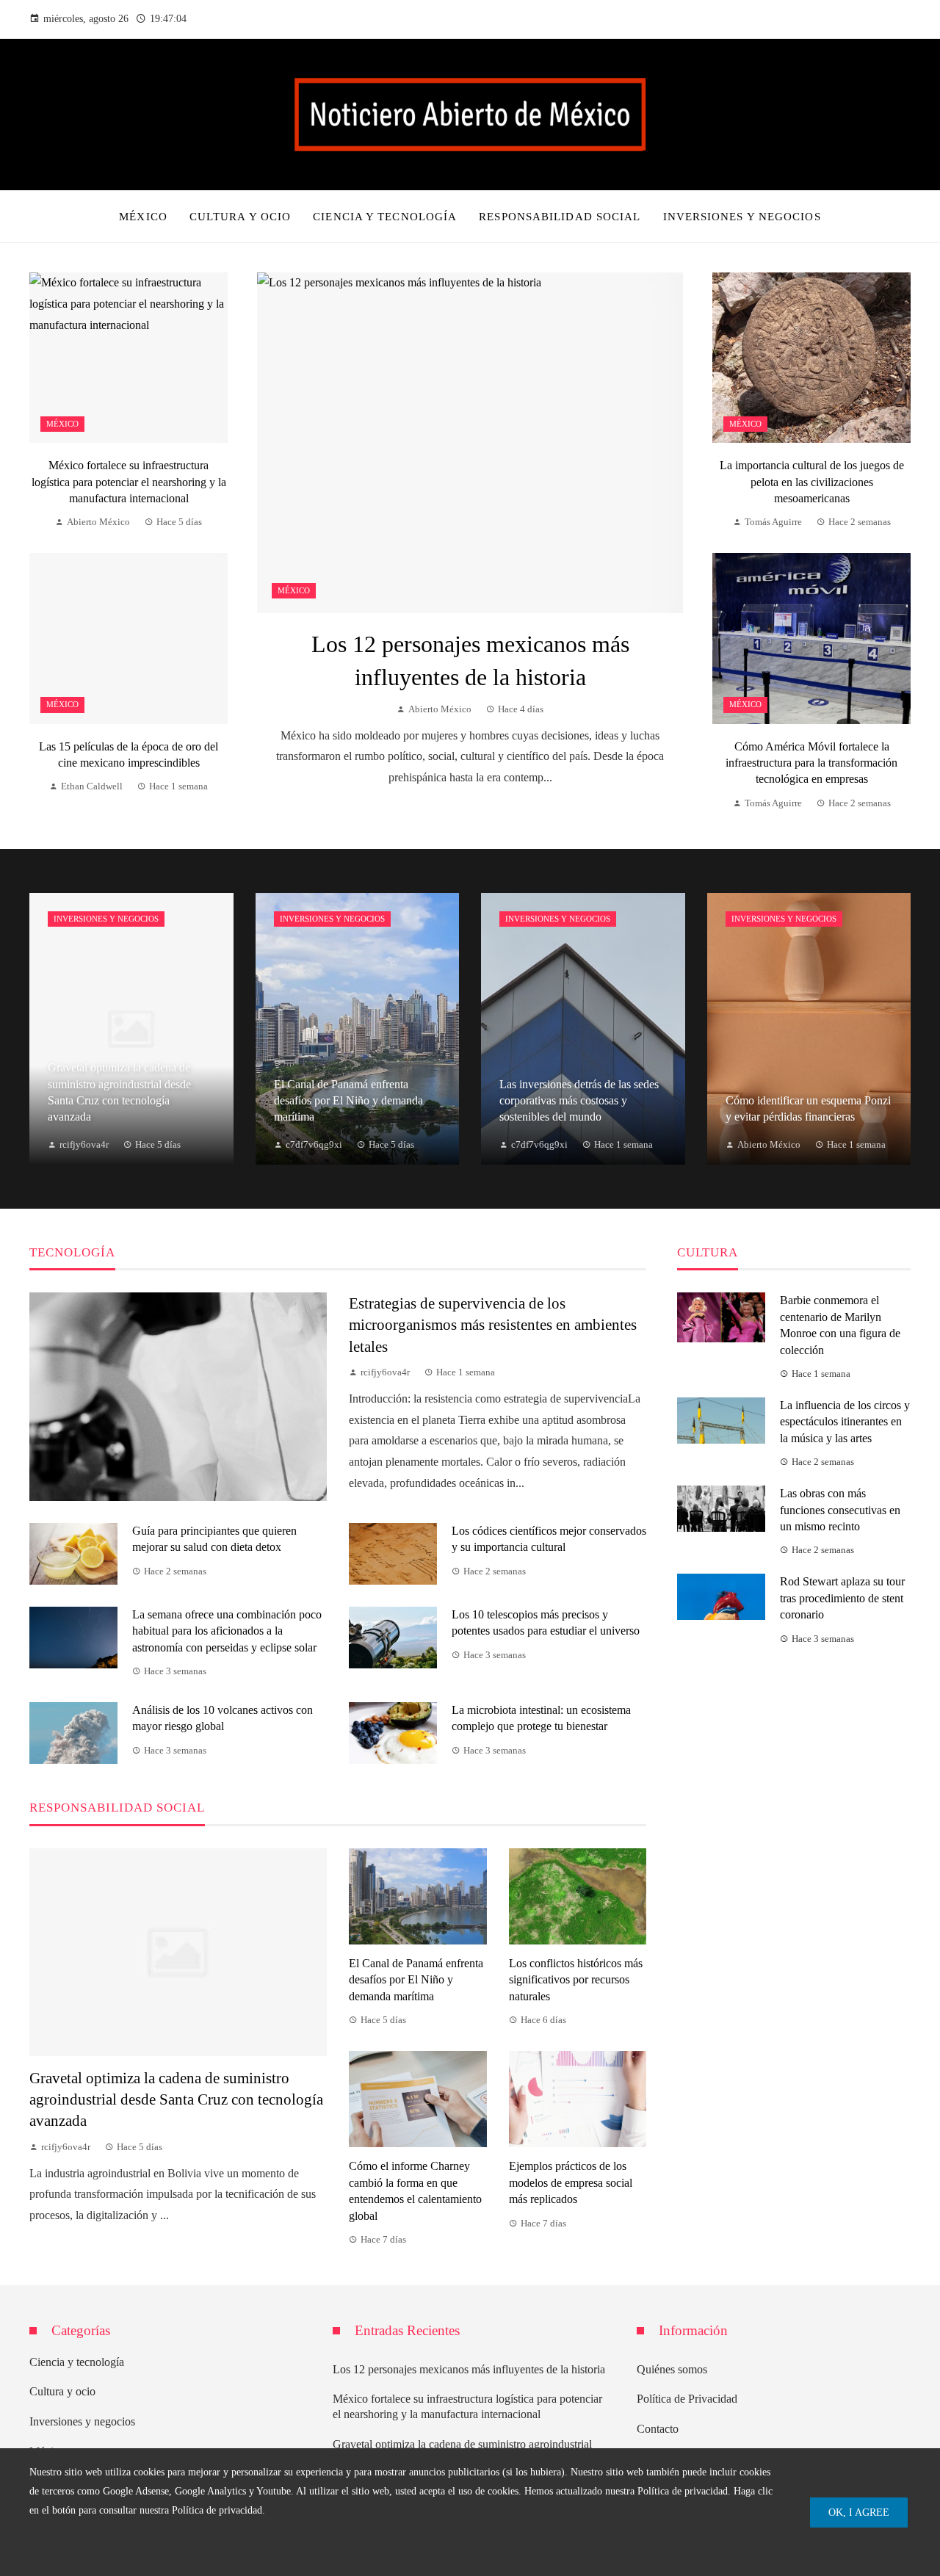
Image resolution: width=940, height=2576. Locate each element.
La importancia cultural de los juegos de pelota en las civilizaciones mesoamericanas (812, 482)
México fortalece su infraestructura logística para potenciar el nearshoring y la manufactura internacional (129, 482)
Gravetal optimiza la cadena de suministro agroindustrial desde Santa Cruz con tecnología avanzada (176, 2099)
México (294, 590)
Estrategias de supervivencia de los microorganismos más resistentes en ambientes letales (493, 1324)
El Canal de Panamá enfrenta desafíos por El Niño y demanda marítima (416, 1980)
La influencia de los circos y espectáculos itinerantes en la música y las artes (845, 1422)
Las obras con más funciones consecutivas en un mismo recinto (840, 1510)
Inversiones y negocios (106, 919)
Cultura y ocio (62, 2391)
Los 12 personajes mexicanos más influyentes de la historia (469, 2369)
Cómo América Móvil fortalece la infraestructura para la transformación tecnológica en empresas (811, 763)
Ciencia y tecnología (77, 2362)
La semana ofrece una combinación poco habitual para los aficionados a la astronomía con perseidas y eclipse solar (227, 1631)
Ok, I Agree (859, 2512)
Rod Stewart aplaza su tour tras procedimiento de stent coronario (842, 1598)
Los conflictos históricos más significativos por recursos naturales (576, 1980)
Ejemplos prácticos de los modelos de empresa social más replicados (571, 2182)
